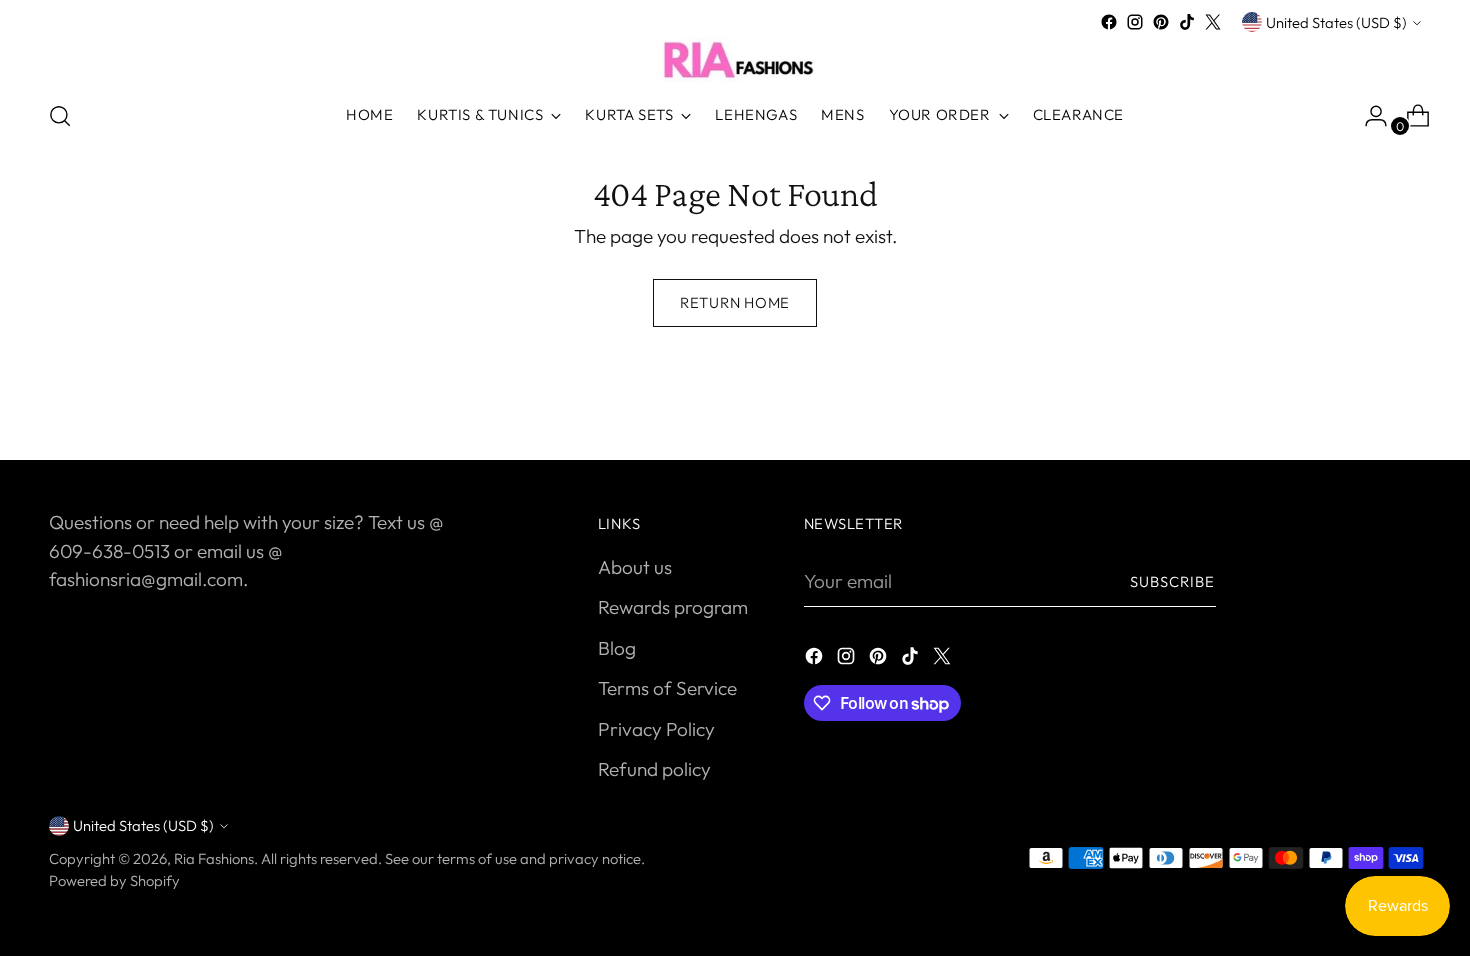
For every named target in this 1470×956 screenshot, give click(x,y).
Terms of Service (667, 688)
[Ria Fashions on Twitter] (1213, 22)
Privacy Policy (656, 729)
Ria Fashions (214, 858)
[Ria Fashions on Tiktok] (1187, 22)
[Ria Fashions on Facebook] (1109, 22)
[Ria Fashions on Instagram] (1135, 22)
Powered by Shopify (114, 880)
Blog (617, 648)
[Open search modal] (60, 116)
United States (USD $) (1336, 22)
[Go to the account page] (1368, 116)
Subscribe (1173, 581)
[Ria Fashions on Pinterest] (1161, 22)
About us (635, 567)
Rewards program (673, 607)
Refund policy (654, 769)
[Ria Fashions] (735, 59)
